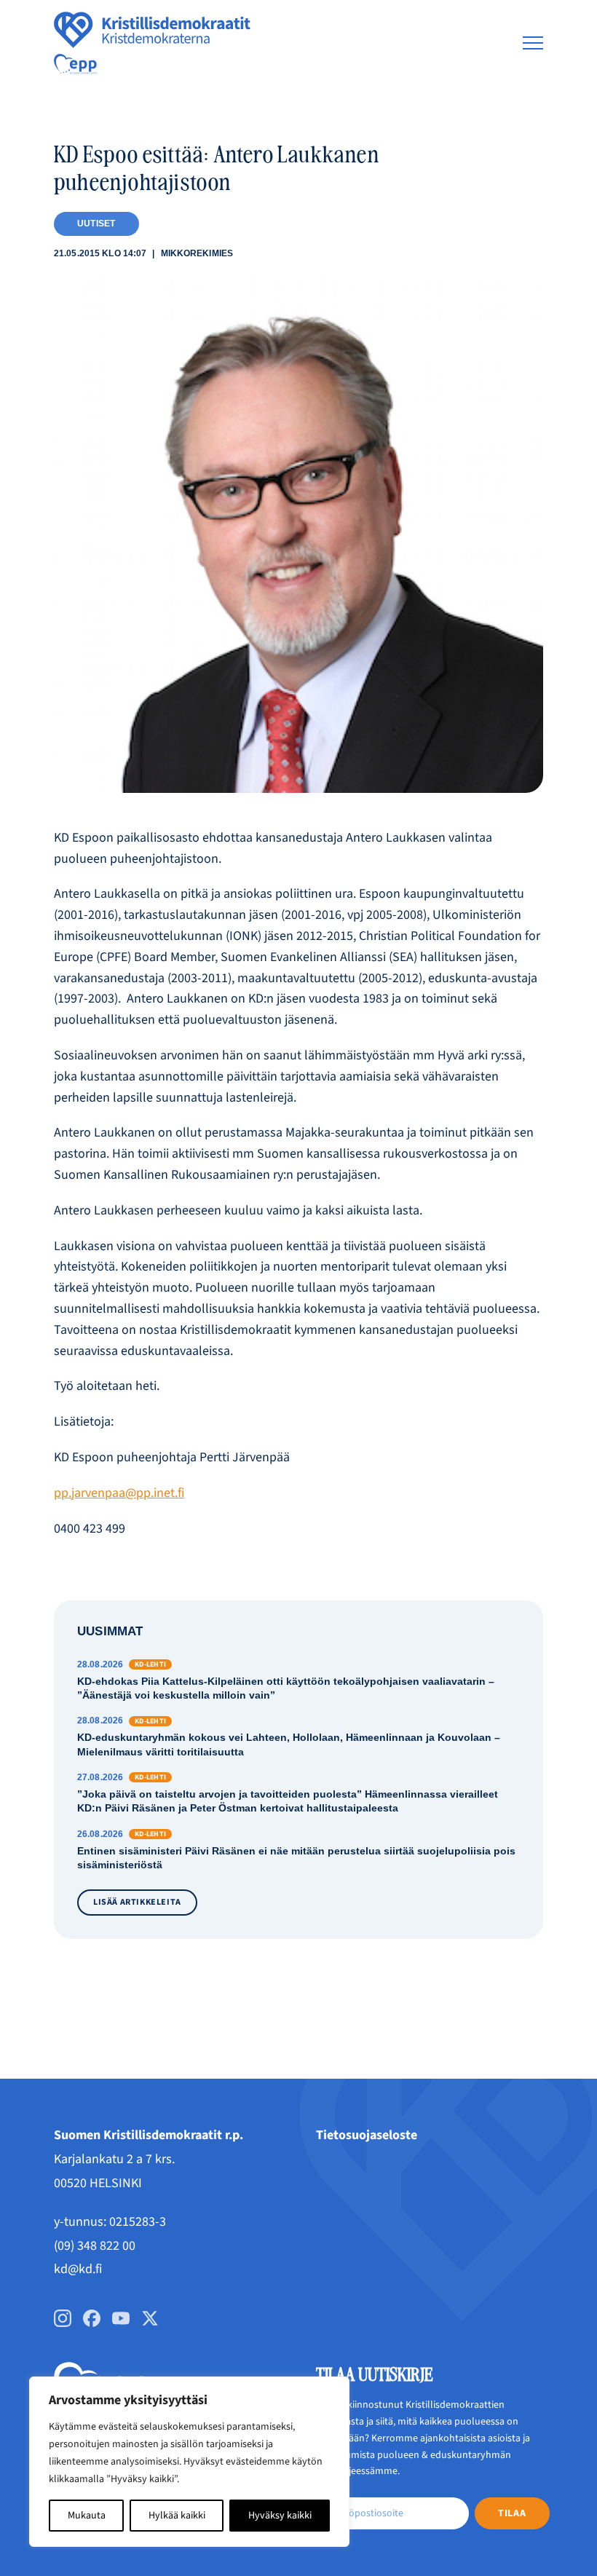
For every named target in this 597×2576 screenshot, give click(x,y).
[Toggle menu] (533, 43)
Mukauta (87, 2516)
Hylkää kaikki (177, 2516)
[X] (150, 2318)
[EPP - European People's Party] (75, 64)
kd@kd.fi (78, 2269)
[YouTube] (121, 2318)
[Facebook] (92, 2318)
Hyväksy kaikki (280, 2516)
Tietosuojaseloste (367, 2135)
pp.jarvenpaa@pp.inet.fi (119, 1493)
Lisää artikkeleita (137, 1902)
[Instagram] (63, 2318)
